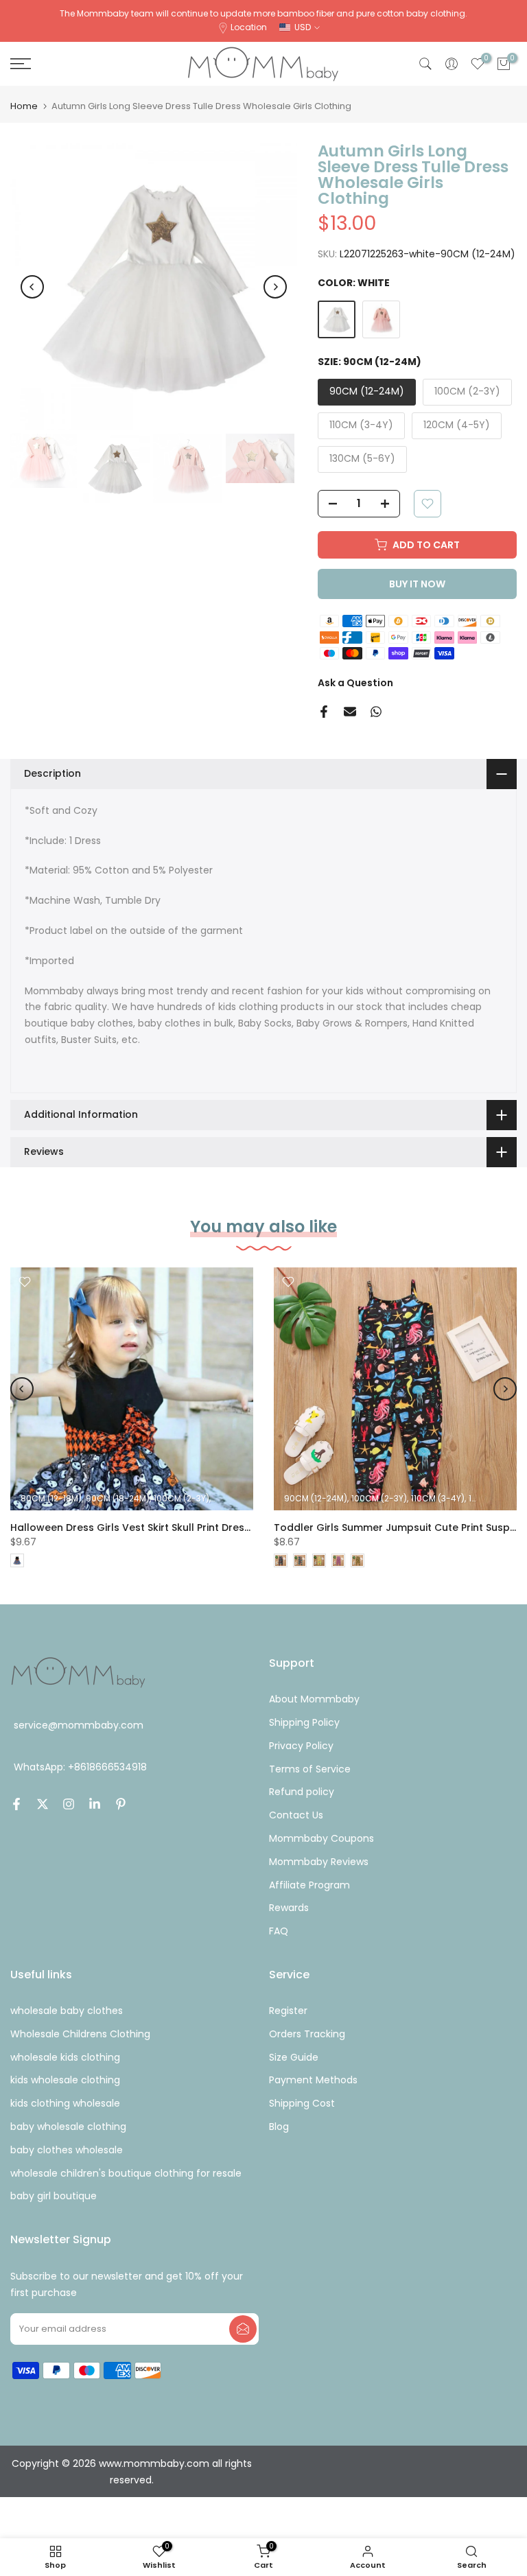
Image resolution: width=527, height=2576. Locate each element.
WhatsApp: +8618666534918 (80, 1767)
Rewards (289, 1908)
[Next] (275, 287)
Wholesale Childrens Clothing (80, 2034)
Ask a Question (355, 683)
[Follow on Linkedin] (95, 1804)
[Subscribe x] (243, 2329)
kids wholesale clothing (65, 2080)
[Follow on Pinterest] (121, 1804)
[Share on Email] (350, 712)
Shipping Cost (302, 2103)
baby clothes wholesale (67, 2150)
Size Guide (294, 2057)
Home (24, 106)
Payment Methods (313, 2080)
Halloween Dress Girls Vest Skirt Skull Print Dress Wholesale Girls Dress (186, 1527)
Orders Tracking (307, 2034)
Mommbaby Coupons (321, 1838)
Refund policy (302, 1792)
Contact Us (296, 1815)
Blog (279, 2127)
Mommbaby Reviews (319, 1862)
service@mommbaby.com (79, 1725)
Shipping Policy (304, 1722)
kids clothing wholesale (65, 2103)
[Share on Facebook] (324, 712)
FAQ (279, 1931)
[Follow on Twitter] (43, 1804)
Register (288, 2011)
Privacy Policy (301, 1746)
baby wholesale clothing (68, 2127)
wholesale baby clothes (67, 2011)
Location (249, 27)
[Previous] (32, 287)
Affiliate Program (309, 1885)
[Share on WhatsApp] (376, 712)
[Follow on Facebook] (16, 1804)
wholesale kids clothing (65, 2057)
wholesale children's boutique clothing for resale (126, 2173)
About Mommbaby (314, 1699)
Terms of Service (310, 1769)
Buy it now (417, 584)
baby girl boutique (54, 2196)
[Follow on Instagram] (69, 1804)
